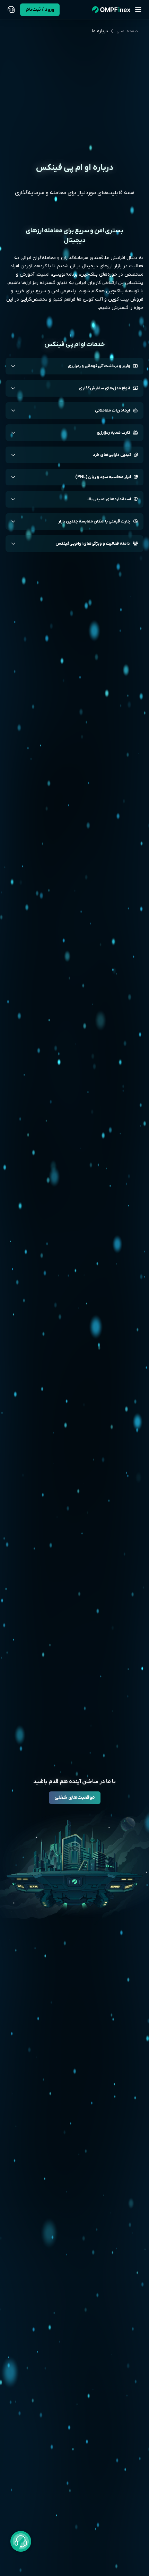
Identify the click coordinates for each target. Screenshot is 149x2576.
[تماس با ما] (11, 10)
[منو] (138, 10)
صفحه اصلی (127, 31)
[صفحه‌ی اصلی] (111, 10)
